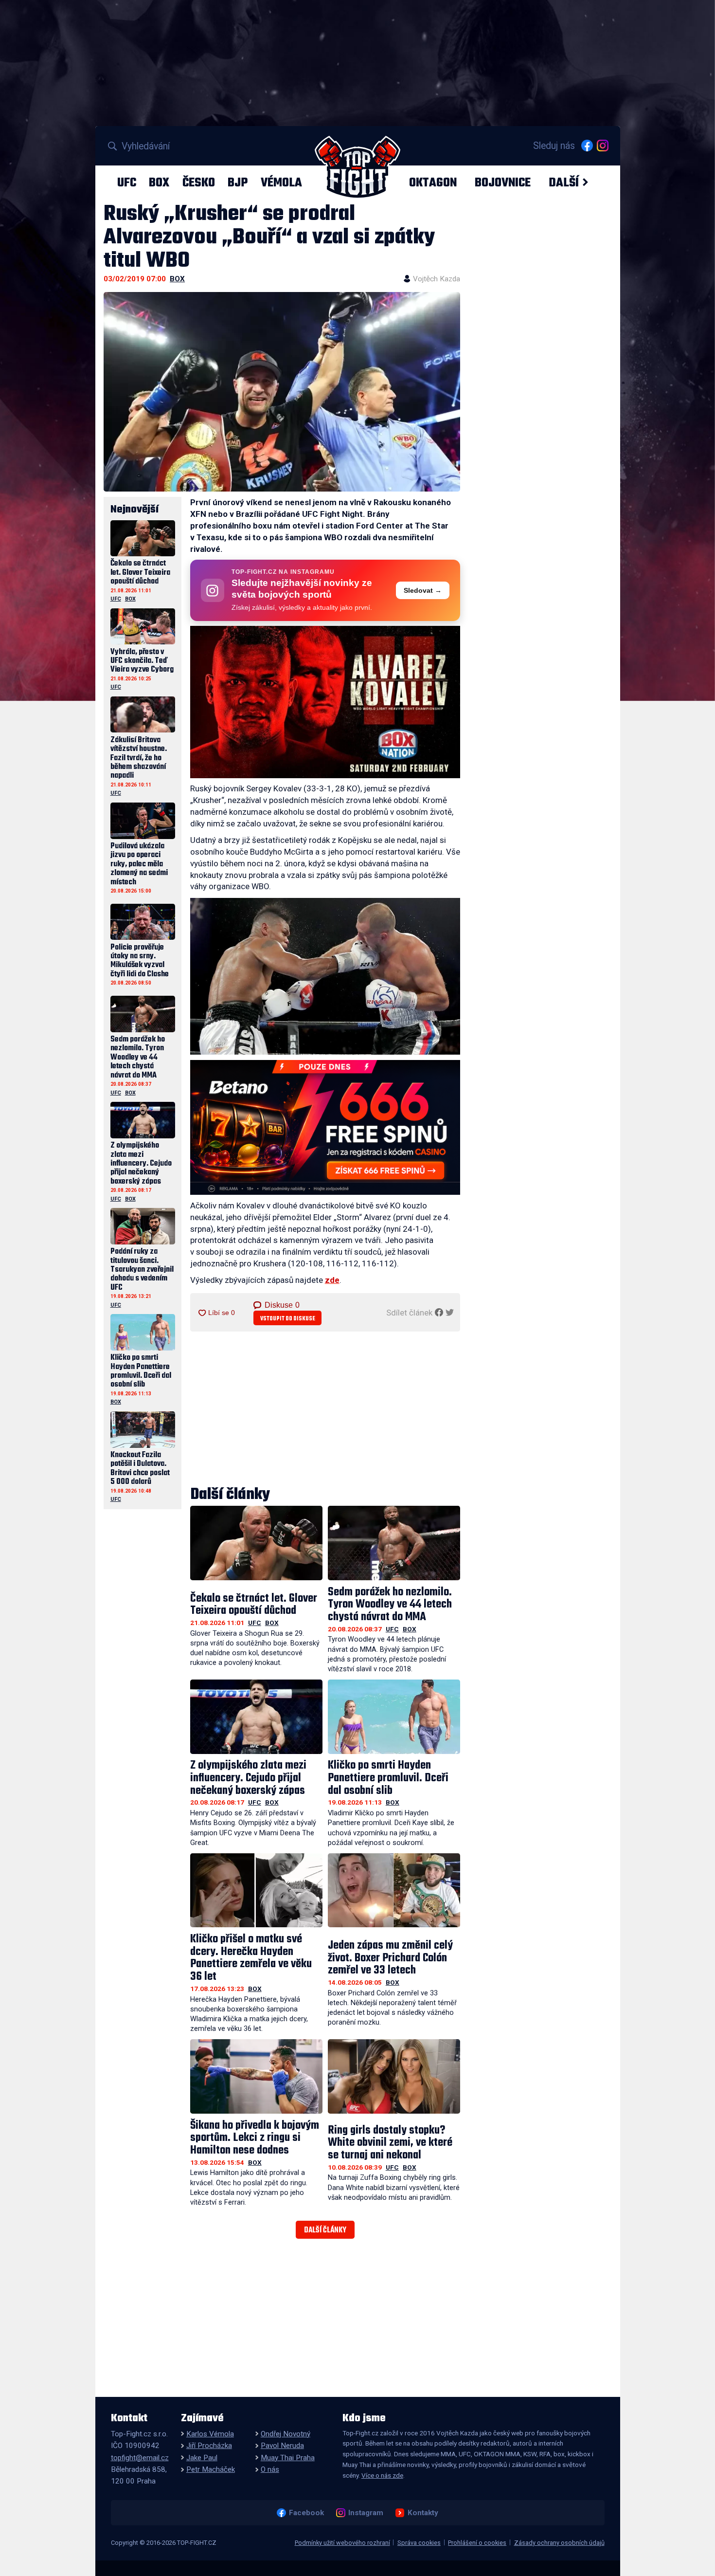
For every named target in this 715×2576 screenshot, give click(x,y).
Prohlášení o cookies (477, 2543)
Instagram (366, 2513)
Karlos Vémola (210, 2434)
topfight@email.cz (140, 2458)
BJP (238, 183)
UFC (127, 183)
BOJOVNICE (503, 183)
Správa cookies (419, 2543)
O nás (270, 2469)
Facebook (306, 2513)
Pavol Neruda (282, 2446)
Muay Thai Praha (288, 2458)
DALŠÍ (564, 183)
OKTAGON (433, 183)
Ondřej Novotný (286, 2434)
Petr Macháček (211, 2469)
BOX (159, 183)
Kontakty (423, 2513)
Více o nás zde (382, 2475)
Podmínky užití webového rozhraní (342, 2543)
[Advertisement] (325, 1409)
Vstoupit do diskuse (288, 1319)
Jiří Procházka (209, 2446)
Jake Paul (202, 2458)
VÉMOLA (281, 183)
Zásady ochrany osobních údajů (559, 2543)
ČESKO (199, 183)
